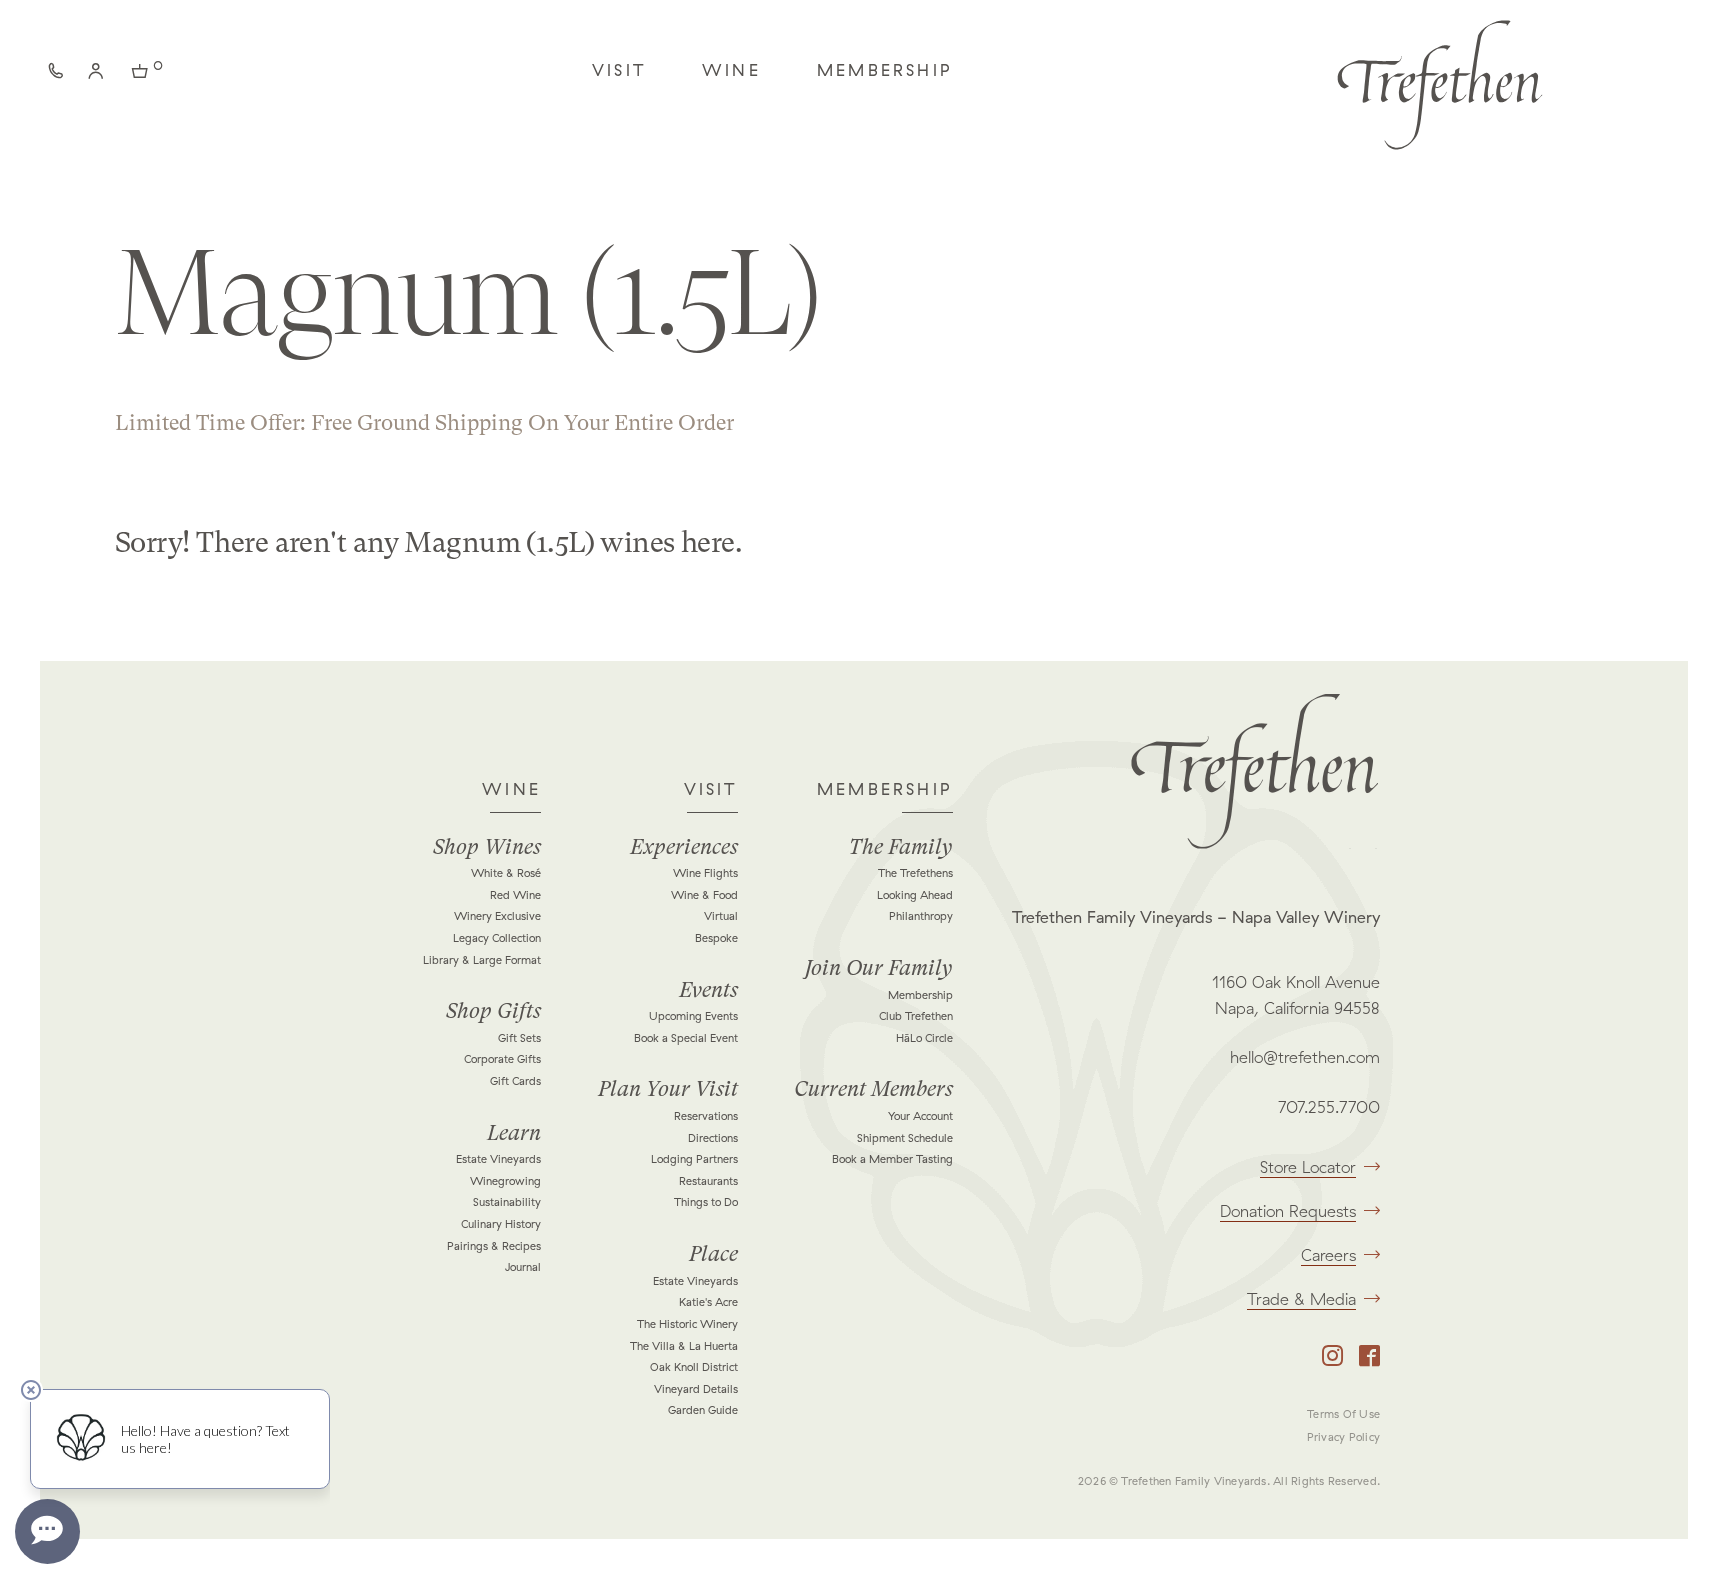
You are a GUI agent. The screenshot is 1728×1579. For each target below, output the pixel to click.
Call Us (60, 75)
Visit (619, 70)
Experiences (684, 847)
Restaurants (708, 1181)
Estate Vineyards (498, 1159)
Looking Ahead (915, 895)
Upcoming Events (693, 1016)
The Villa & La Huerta (684, 1346)
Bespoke (716, 938)
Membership (885, 70)
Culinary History (501, 1224)
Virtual (721, 916)
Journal (523, 1267)
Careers (1328, 1255)
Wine (731, 70)
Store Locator (1308, 1167)
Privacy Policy (1343, 1437)
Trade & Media (1301, 1299)
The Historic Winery (687, 1324)
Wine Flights (705, 873)
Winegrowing (505, 1181)
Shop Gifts (493, 1011)
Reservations (706, 1116)
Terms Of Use (1343, 1414)
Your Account (920, 1116)
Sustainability (507, 1202)
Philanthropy (921, 916)
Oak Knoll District (694, 1367)
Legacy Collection (497, 938)
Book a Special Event (686, 1038)
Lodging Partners (694, 1159)
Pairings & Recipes (494, 1246)
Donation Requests (1288, 1211)
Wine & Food (704, 895)
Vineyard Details (696, 1389)
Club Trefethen (916, 1016)
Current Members (873, 1089)
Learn (514, 1133)
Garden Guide (703, 1410)
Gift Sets (519, 1038)
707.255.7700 (1329, 1107)
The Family (901, 847)
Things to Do (706, 1202)
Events (708, 990)
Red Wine (515, 895)
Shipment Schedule (905, 1138)
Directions (713, 1138)
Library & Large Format (482, 960)
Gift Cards (515, 1081)
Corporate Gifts (502, 1059)
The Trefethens (915, 873)
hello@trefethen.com (1305, 1057)
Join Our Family (879, 968)
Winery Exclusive (497, 916)
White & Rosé (506, 873)
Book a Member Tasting (892, 1159)
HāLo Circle (924, 1038)
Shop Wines (487, 847)
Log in (100, 75)
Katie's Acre (708, 1302)
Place (713, 1254)
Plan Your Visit (668, 1089)
